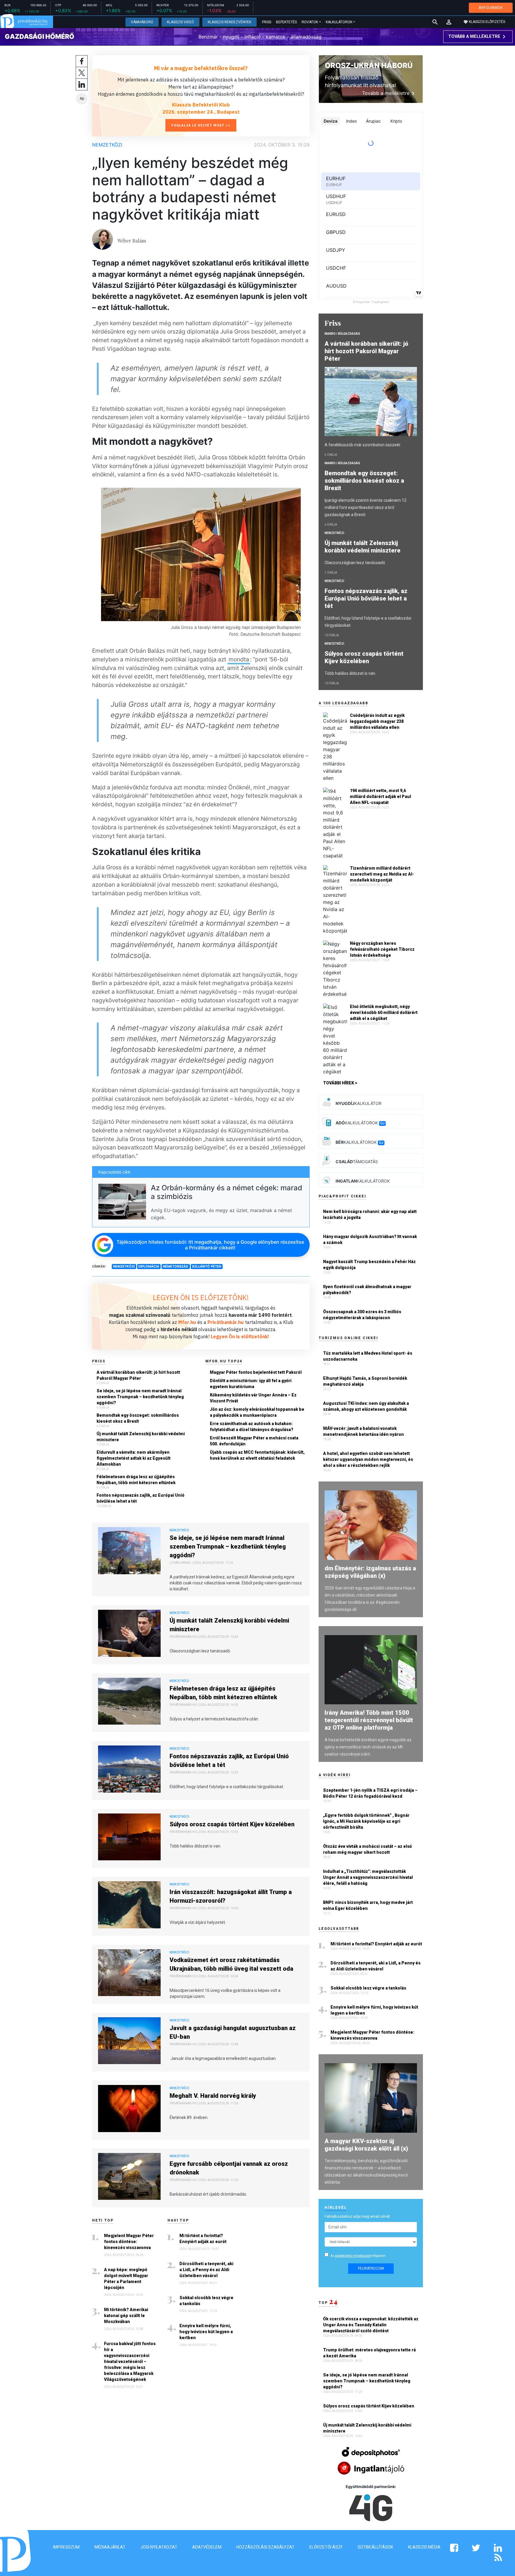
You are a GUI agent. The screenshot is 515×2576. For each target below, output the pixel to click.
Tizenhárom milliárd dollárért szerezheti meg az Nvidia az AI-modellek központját (382, 874)
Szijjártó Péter (207, 1266)
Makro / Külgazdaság (342, 334)
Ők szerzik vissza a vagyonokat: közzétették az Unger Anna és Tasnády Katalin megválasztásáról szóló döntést (371, 2325)
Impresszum (66, 2547)
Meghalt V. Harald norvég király (213, 2096)
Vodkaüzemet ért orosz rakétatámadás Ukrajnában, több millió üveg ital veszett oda (231, 1964)
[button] (449, 22)
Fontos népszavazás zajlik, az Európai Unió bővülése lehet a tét (141, 1498)
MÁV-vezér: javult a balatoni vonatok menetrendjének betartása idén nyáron (363, 1431)
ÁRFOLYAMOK (491, 8)
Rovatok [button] (310, 22)
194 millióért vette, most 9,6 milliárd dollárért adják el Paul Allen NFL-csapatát (380, 797)
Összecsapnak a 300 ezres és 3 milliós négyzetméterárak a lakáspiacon (362, 1315)
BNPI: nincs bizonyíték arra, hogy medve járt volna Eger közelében (368, 1905)
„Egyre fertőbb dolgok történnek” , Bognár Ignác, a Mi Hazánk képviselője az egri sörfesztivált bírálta (366, 1821)
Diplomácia (149, 1266)
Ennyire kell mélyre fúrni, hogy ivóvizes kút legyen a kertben (206, 2332)
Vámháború (142, 22)
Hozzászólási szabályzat (265, 2547)
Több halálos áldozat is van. (350, 673)
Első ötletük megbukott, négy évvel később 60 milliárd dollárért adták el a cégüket (384, 1013)
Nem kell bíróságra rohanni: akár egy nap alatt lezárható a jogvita (370, 1214)
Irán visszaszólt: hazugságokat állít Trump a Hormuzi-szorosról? (231, 1896)
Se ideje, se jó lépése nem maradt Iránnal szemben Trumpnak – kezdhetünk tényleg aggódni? (140, 1397)
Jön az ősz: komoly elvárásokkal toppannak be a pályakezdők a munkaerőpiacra (257, 1412)
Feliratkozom (371, 2268)
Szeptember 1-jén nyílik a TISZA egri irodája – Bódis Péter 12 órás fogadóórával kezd (370, 1793)
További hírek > (340, 1083)
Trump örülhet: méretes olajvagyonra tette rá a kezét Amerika (369, 2353)
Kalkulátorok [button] (339, 22)
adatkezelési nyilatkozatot (353, 2256)
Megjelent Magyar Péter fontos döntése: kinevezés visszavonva (129, 2242)
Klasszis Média (424, 2547)
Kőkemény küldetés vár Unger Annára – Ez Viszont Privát (253, 1398)
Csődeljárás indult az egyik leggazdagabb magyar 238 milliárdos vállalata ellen (377, 721)
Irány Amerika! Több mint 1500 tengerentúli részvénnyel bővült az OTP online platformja (369, 1720)
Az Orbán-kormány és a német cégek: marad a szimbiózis (227, 1192)
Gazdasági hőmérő (39, 36)
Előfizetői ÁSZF (326, 2547)
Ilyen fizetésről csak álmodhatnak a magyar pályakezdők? (367, 1290)
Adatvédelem (207, 2547)
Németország (176, 1266)
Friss (267, 22)
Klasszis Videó (180, 22)
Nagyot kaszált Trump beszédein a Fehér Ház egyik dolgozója (369, 1265)
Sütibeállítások (375, 2547)
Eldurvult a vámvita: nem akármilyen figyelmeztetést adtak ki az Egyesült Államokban (134, 1458)
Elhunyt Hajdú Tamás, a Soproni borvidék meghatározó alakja (365, 1381)
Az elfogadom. (359, 2256)
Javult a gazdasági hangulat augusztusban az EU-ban (233, 2032)
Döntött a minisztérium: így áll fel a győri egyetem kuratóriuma (251, 1384)
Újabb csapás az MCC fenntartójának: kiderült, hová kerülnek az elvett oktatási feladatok (257, 1455)
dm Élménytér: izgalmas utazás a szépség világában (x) (370, 1572)
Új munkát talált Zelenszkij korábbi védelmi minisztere (141, 1437)
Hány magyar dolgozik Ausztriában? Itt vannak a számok (370, 1240)
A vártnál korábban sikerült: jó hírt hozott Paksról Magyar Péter (138, 1375)
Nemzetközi (107, 145)
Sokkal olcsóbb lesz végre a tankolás (206, 2301)
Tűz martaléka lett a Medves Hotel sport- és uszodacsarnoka (368, 1356)
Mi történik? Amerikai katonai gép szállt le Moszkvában (126, 2316)
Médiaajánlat (110, 2547)
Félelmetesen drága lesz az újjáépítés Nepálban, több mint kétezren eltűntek (136, 1480)
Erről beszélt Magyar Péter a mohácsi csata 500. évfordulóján (254, 1441)
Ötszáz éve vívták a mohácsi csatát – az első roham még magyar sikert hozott (367, 1849)
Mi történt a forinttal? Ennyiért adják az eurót (203, 2239)
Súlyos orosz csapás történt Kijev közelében (232, 1824)
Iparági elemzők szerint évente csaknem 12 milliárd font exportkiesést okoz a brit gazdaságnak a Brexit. (366, 507)
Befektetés (286, 22)
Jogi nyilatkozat (159, 2547)
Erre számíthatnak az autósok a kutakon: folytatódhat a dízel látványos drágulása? (252, 1427)
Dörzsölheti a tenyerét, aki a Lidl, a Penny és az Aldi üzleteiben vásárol (206, 2270)
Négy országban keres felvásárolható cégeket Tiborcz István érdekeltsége (382, 949)
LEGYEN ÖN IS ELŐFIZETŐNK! (201, 1297)
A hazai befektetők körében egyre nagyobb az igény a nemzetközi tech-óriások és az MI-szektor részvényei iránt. (368, 1747)
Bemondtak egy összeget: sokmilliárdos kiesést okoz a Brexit (138, 1418)
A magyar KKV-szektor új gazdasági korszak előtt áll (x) (366, 2145)
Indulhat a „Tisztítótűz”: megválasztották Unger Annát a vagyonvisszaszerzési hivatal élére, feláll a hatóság (368, 1877)
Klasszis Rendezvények (229, 22)
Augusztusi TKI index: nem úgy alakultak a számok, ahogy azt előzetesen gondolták (366, 1406)
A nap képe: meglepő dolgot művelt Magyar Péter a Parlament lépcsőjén (126, 2279)
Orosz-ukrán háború (369, 65)
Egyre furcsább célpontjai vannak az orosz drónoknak (229, 2168)
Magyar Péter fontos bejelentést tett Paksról (256, 1372)
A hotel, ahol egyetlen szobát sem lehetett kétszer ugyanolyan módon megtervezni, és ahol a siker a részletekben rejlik (368, 1459)
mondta (239, 659)
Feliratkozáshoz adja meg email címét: (358, 2216)
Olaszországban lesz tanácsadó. (355, 563)
